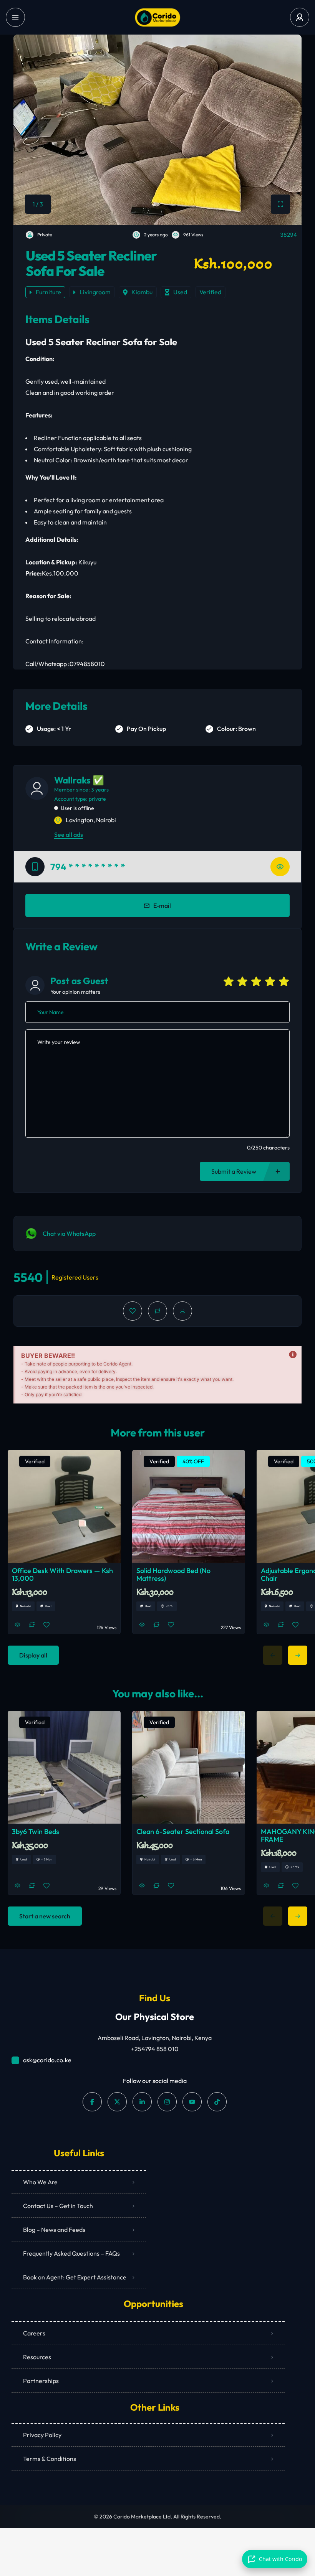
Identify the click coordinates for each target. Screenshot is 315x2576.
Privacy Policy (42, 2435)
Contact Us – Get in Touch (58, 2206)
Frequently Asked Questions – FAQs (71, 2253)
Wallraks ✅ (79, 780)
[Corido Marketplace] (157, 17)
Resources (37, 2357)
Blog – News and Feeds (54, 2230)
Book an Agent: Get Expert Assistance (75, 2277)
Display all (33, 1655)
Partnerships (41, 2381)
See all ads (69, 834)
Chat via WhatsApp (69, 1234)
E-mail (162, 905)
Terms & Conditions (50, 2459)
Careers (34, 2333)
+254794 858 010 (155, 2049)
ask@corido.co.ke (47, 2060)
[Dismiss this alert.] (293, 1355)
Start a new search (45, 1916)
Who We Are (40, 2182)
